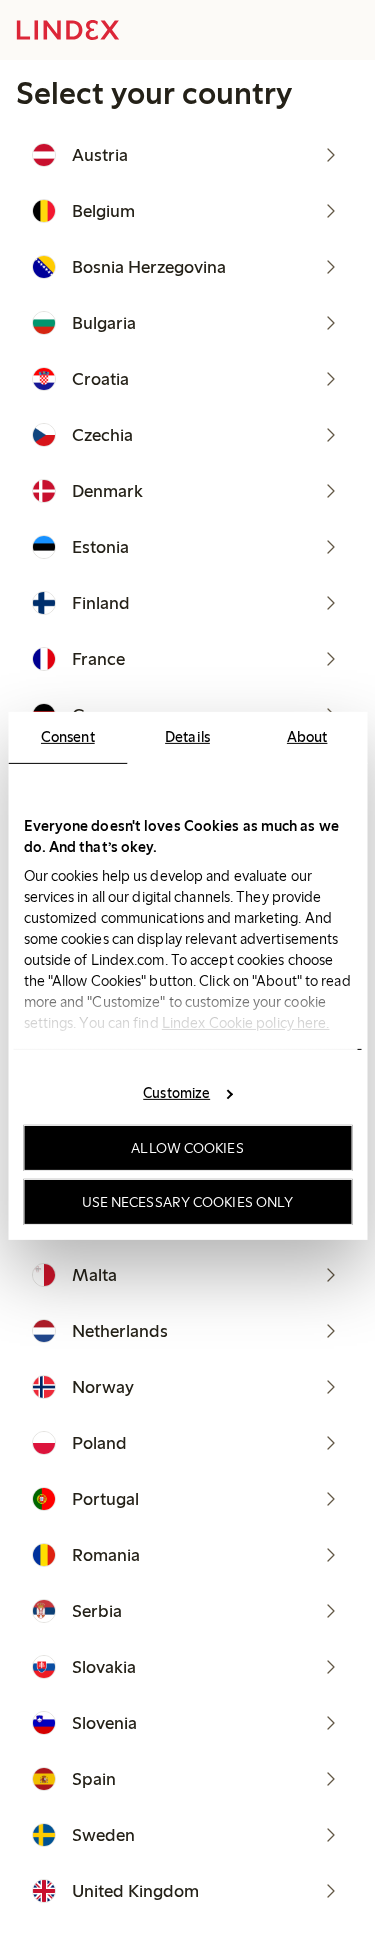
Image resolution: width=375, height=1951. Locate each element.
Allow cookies (187, 1148)
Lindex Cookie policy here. (245, 1022)
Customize (176, 1093)
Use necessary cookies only (188, 1201)
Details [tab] (187, 736)
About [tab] (307, 736)
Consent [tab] (68, 736)
